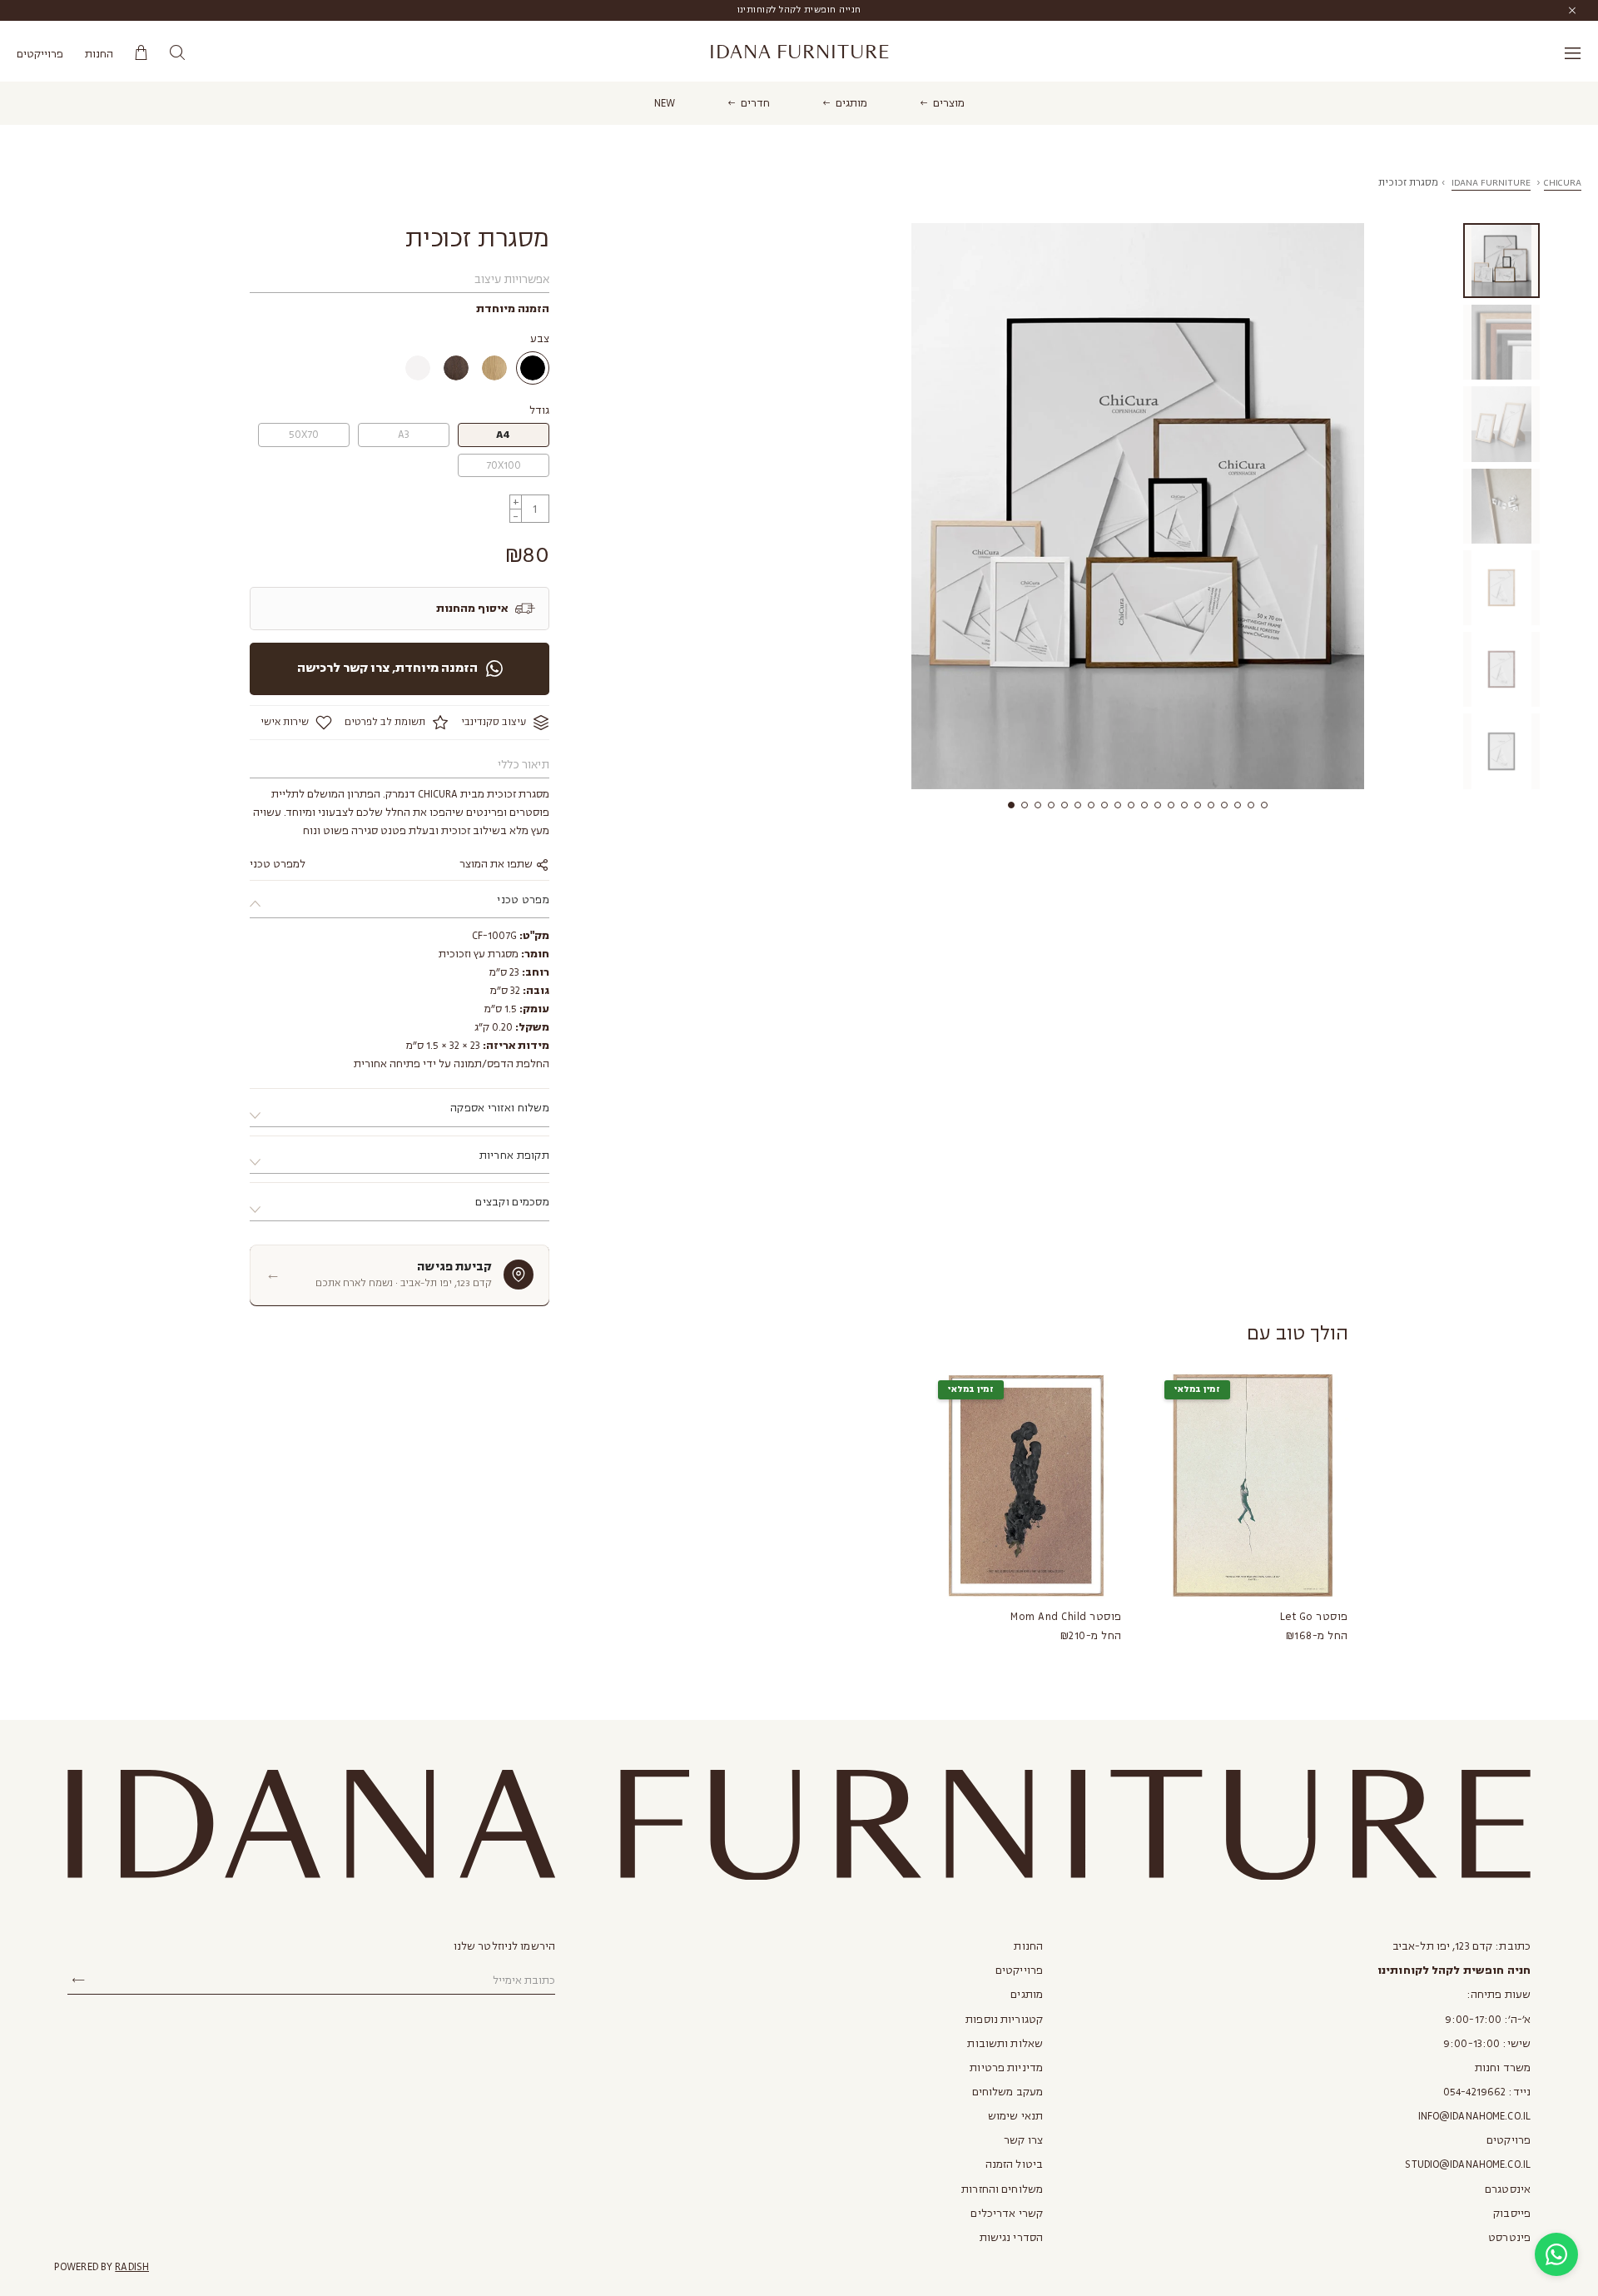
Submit (78, 1980)
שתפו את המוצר (497, 864)
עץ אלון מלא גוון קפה (456, 368)
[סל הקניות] (141, 53)
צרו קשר (1023, 2140)
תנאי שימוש (1015, 2116)
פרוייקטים (40, 54)
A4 (503, 435)
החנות (99, 54)
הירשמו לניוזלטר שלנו (504, 1946)
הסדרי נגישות (1011, 2238)
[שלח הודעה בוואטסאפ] (1556, 2254)
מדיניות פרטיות (1006, 2068)
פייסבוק (1512, 2214)
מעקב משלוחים (1007, 2092)
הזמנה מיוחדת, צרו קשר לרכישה (387, 668)
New (665, 103)
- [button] (516, 516)
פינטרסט (1509, 2238)
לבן (418, 368)
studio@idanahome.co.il (1468, 2164)
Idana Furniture (799, 52)
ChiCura (1563, 183)
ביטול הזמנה (1014, 2164)
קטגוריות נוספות (1004, 2020)
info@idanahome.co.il (1474, 2116)
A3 (404, 435)
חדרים (755, 103)
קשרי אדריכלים (1007, 2214)
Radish (132, 2267)
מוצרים (949, 103)
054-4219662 (1474, 2092)
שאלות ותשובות (1005, 2044)
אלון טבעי (494, 368)
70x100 (504, 465)
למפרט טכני (278, 864)
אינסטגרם (1508, 2189)
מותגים (851, 103)
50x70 (304, 435)
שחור (533, 368)
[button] (1011, 805)
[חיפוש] (177, 53)
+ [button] (516, 502)
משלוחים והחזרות (1002, 2189)
